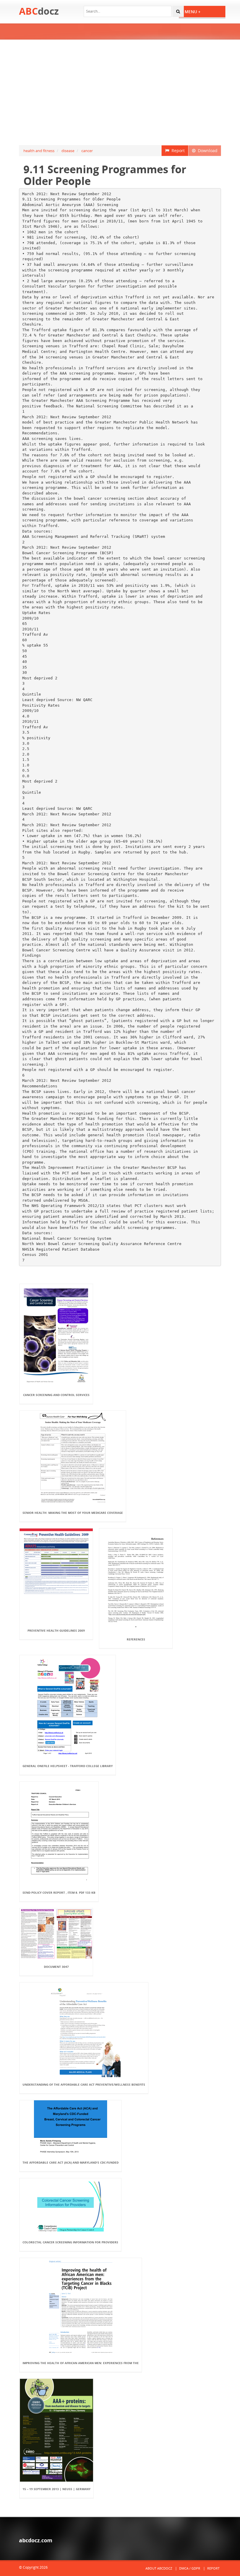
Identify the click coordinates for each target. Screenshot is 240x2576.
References (136, 1639)
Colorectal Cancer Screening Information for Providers (70, 2242)
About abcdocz (159, 2568)
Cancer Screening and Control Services (56, 1395)
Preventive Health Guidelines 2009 (56, 1630)
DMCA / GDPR (190, 2568)
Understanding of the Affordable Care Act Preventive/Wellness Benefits (84, 2084)
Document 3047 (56, 1967)
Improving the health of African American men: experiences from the (81, 2363)
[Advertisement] (120, 92)
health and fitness (39, 151)
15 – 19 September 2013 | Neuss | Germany (56, 2489)
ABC (39, 11)
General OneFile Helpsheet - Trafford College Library (68, 1766)
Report (177, 151)
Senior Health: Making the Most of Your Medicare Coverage (73, 1513)
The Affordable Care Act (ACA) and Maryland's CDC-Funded (71, 2162)
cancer (87, 151)
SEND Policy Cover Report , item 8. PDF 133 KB (59, 1893)
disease (68, 151)
